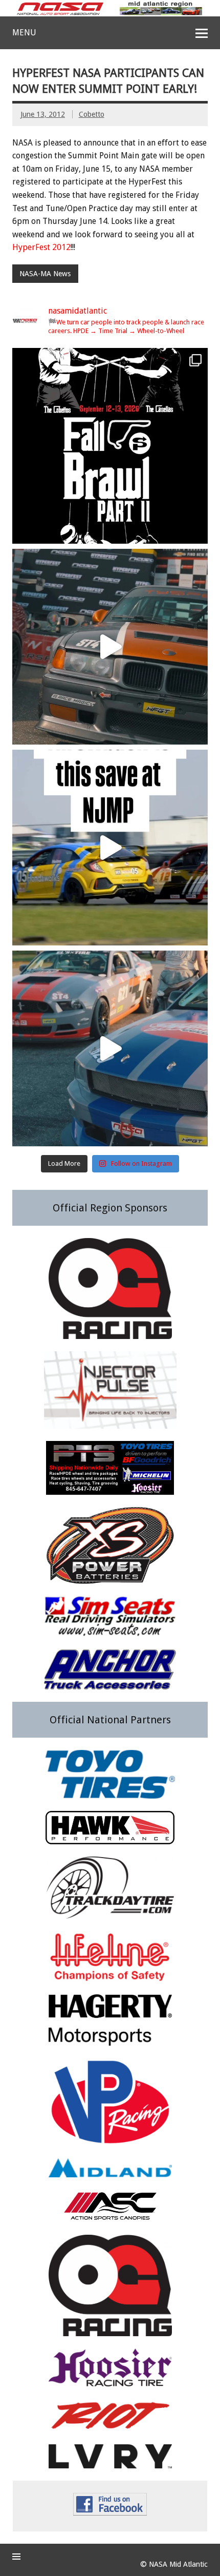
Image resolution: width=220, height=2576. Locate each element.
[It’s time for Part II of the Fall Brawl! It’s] (110, 446)
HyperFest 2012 (41, 247)
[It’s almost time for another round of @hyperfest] (110, 647)
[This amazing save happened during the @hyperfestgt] (110, 848)
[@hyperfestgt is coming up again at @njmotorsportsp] (110, 1048)
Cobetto (92, 114)
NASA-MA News (45, 274)
